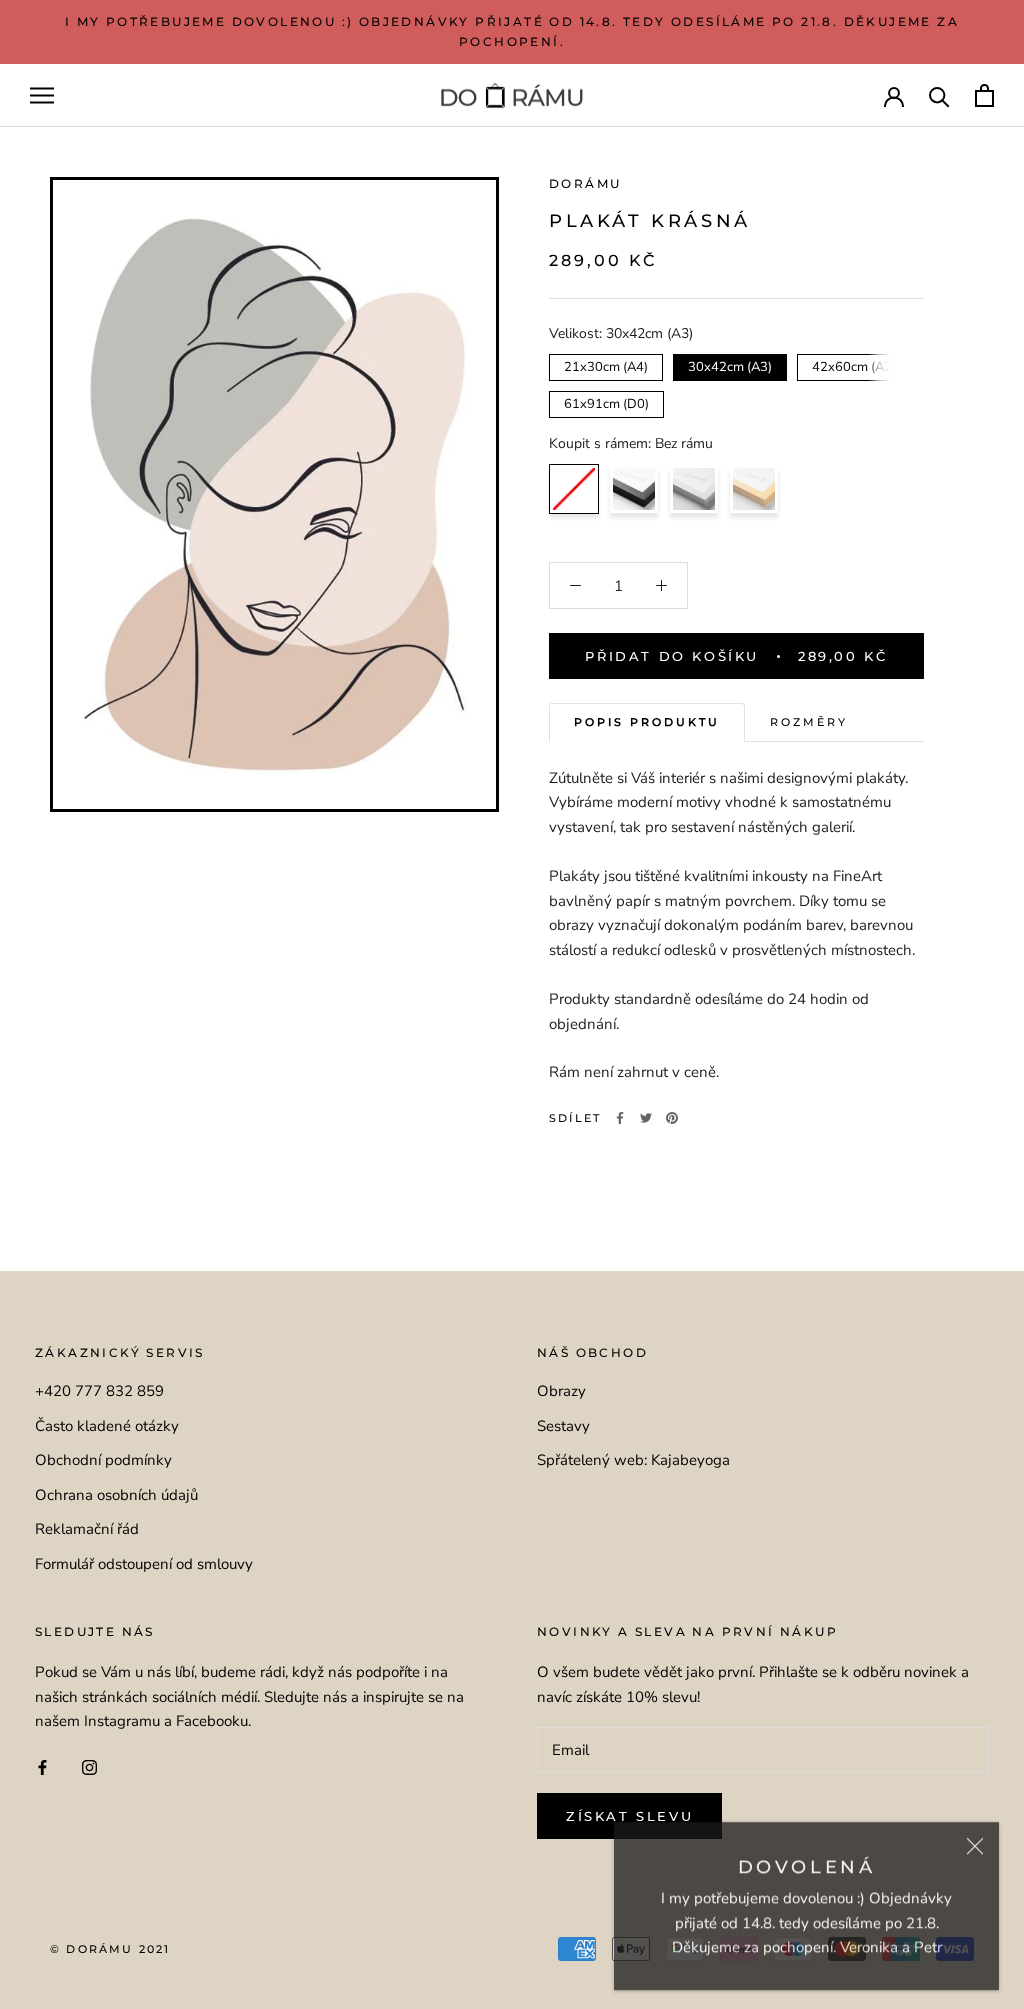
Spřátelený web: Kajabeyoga (633, 1460)
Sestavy (563, 1426)
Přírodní (754, 489)
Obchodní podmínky (103, 1460)
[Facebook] (620, 1118)
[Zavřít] (975, 1840)
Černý (634, 489)
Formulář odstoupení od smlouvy (144, 1564)
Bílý (694, 489)
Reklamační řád (87, 1529)
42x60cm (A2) (854, 365)
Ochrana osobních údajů (116, 1495)
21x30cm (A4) (606, 365)
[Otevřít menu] (42, 95)
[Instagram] (89, 1766)
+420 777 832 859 (99, 1391)
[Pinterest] (672, 1118)
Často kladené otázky (107, 1426)
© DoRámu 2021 (110, 1949)
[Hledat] (939, 95)
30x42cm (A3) (730, 365)
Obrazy (561, 1391)
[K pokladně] (984, 95)
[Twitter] (646, 1118)
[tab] (647, 722)
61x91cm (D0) (606, 402)
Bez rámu (574, 489)
